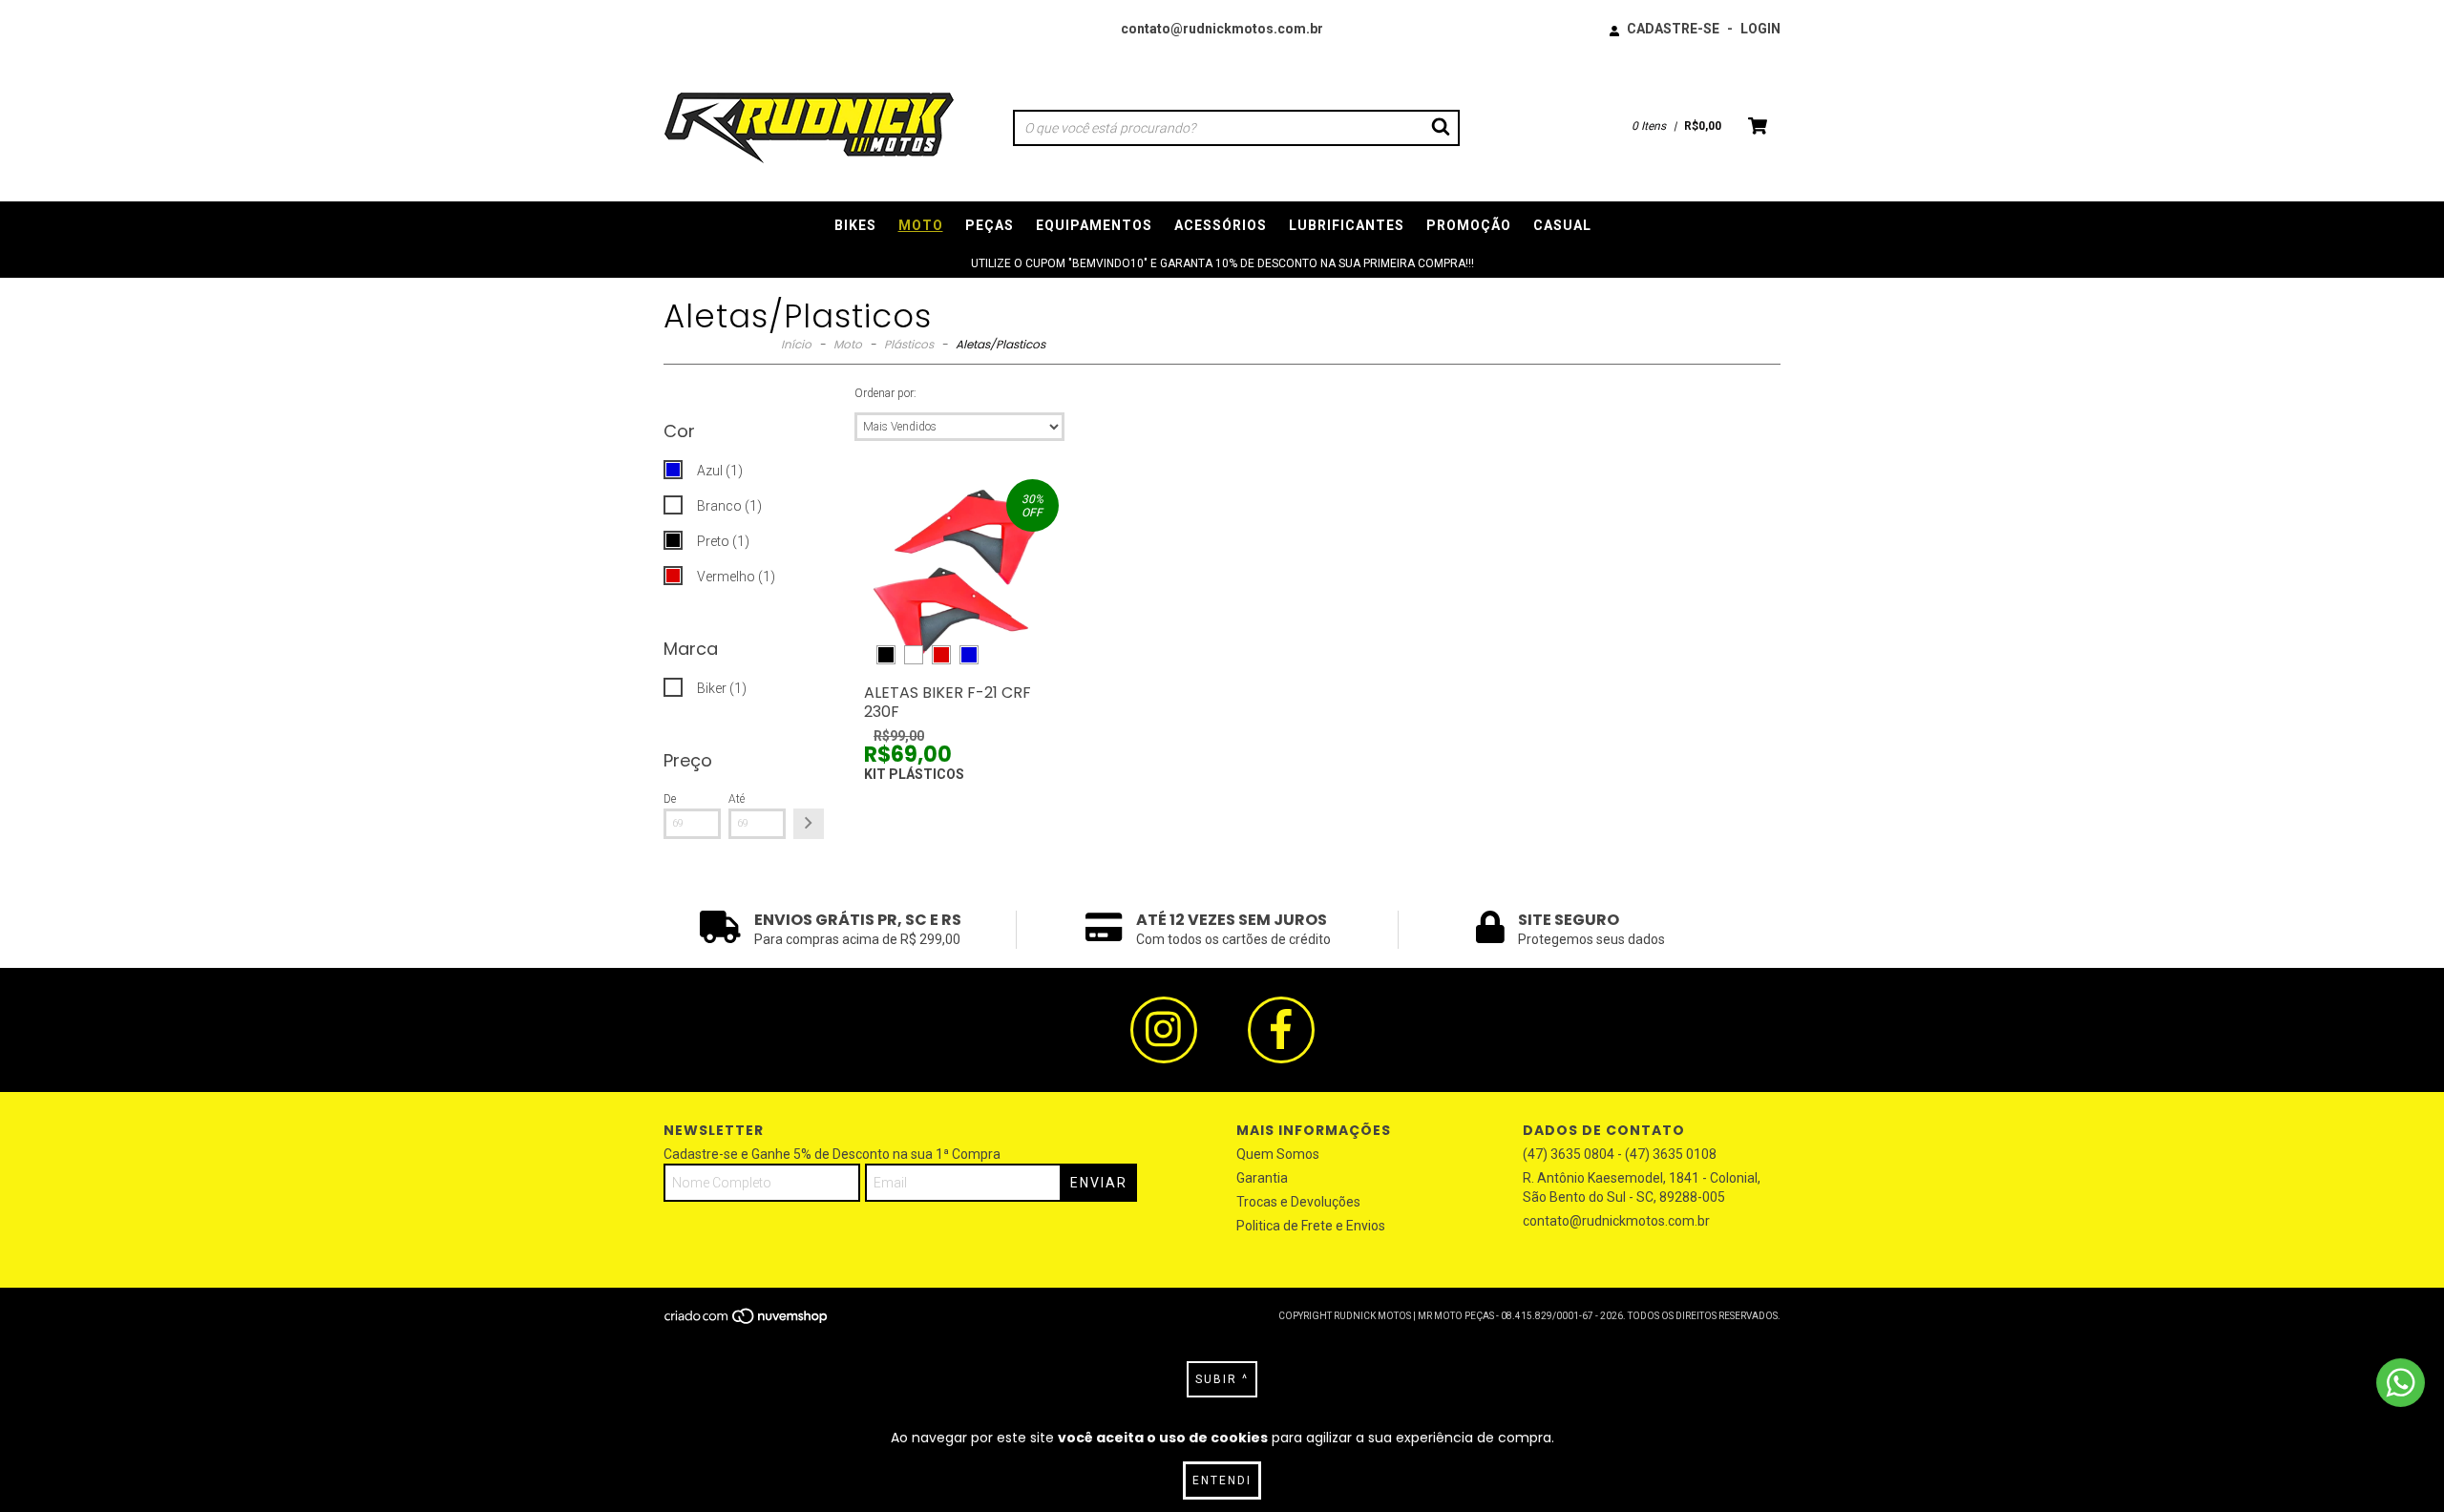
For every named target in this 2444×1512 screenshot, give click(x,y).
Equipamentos (1094, 225)
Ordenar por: (885, 393)
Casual (1562, 225)
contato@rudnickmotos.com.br (1222, 29)
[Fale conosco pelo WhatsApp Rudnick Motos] (2401, 1383)
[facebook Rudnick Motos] (1281, 1030)
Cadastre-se (1673, 29)
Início (796, 344)
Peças (990, 225)
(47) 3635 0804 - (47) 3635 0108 (1620, 1154)
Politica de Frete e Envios (1311, 1226)
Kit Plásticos (914, 774)
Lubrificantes (1347, 225)
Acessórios (1221, 225)
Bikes (855, 225)
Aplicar (809, 824)
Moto (921, 225)
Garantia (1262, 1178)
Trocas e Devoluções (1298, 1202)
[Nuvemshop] (747, 1323)
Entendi (1222, 1480)
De (670, 799)
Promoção (1469, 225)
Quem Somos (1278, 1154)
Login (1760, 29)
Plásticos (909, 344)
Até (737, 799)
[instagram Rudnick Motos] (1164, 1030)
